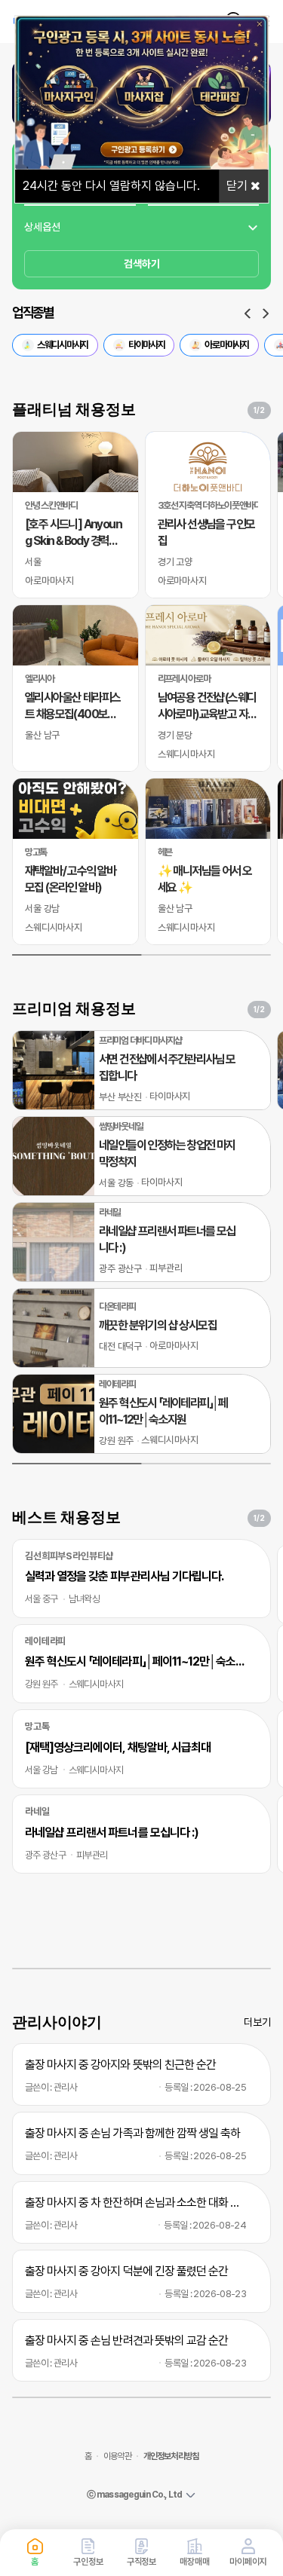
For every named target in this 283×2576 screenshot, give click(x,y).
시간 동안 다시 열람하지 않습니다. (111, 186)
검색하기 (142, 264)
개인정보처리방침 (171, 2456)
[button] (248, 314)
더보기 (257, 2022)
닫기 (238, 186)
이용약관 (117, 2456)
